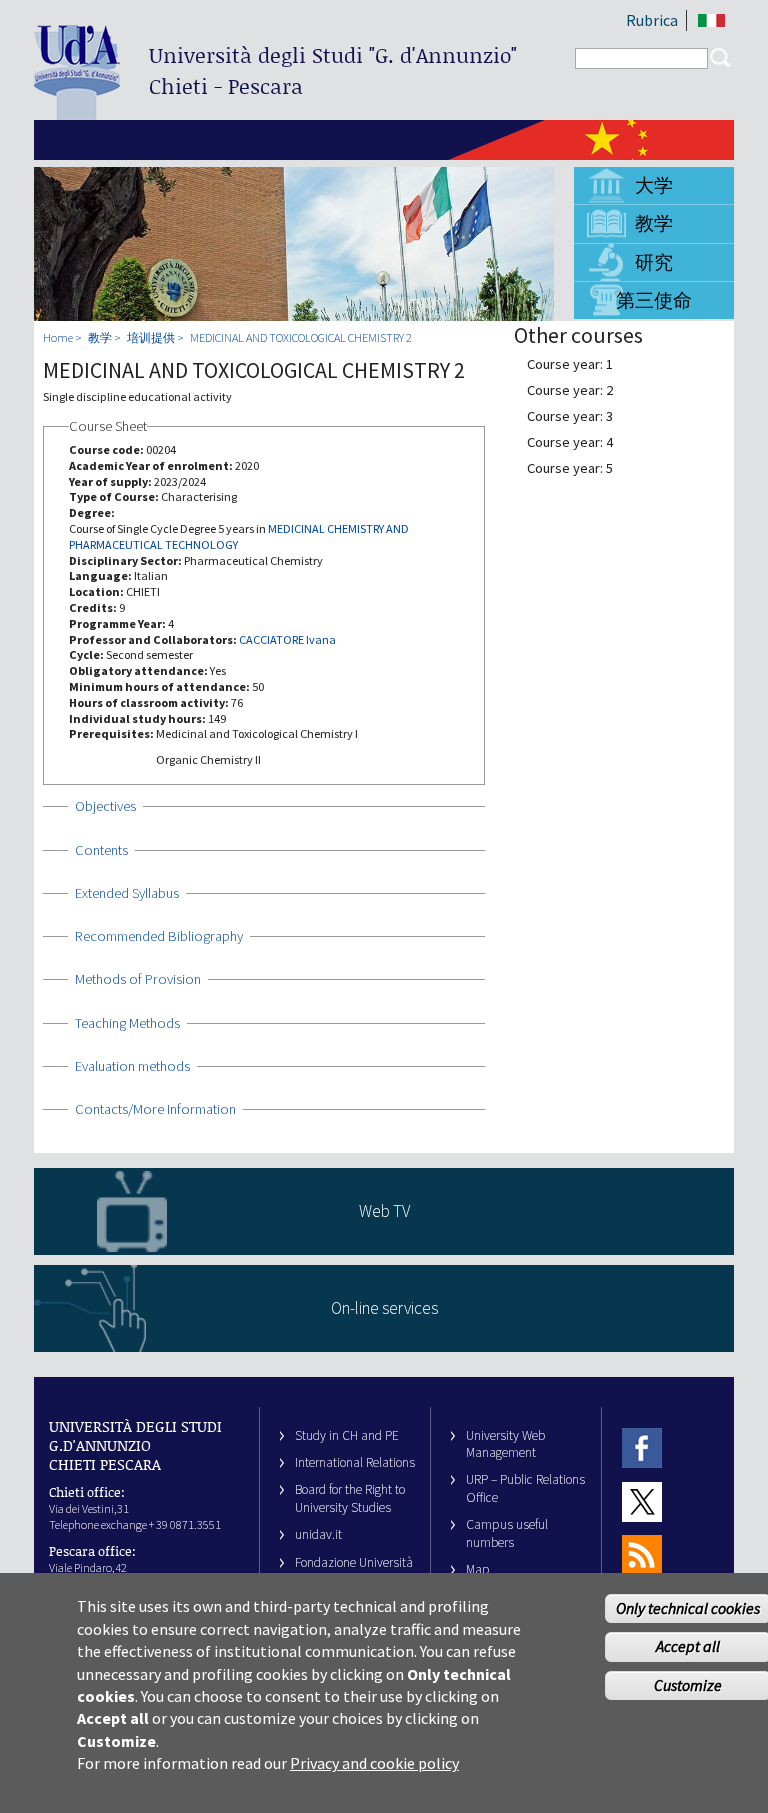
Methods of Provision (138, 979)
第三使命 (654, 300)
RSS (642, 1554)
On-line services (384, 1308)
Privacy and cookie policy (374, 1763)
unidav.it (318, 1534)
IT (711, 20)
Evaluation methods (132, 1066)
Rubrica (652, 20)
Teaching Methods (127, 1023)
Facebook (642, 1448)
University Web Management (505, 1444)
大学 (654, 185)
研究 (654, 262)
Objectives (105, 806)
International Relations (355, 1462)
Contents (101, 850)
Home (58, 337)
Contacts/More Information (155, 1109)
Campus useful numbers (507, 1533)
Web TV (384, 1211)
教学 (654, 223)
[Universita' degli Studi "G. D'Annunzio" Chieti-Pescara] (77, 111)
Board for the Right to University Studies (350, 1498)
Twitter (642, 1501)
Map (478, 1569)
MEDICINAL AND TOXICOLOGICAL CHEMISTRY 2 (301, 337)
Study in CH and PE (347, 1435)
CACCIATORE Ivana (287, 639)
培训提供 (151, 337)
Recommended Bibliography (159, 936)
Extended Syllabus (127, 893)
